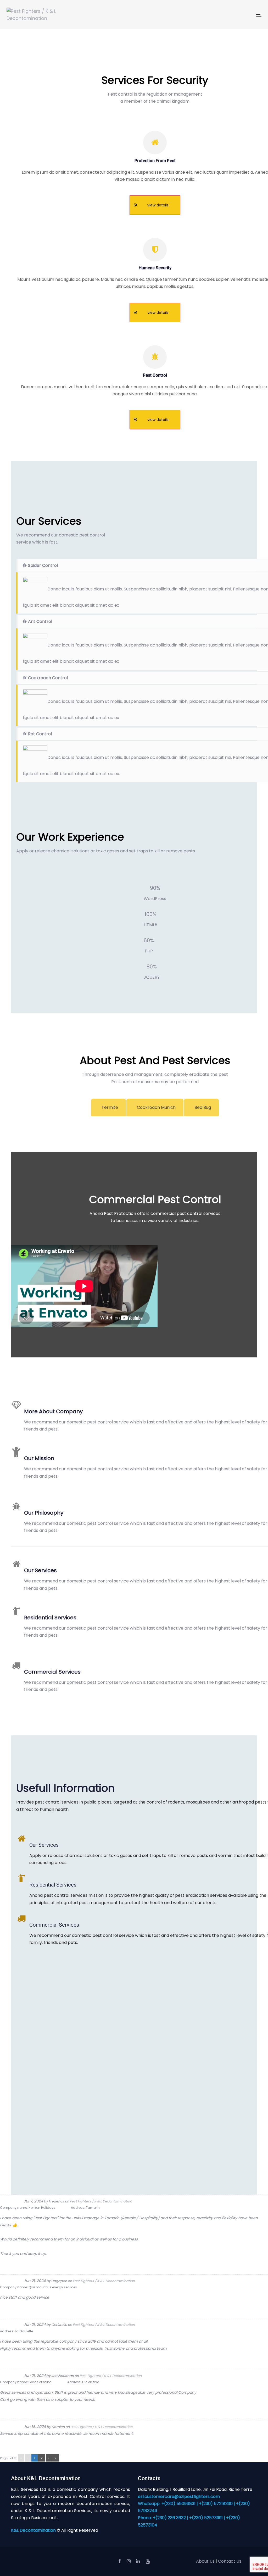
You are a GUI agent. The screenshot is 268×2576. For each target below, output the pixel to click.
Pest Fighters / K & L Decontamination (101, 2201)
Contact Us (230, 2561)
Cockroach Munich (156, 1107)
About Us (205, 2561)
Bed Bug (203, 1107)
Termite (110, 1107)
